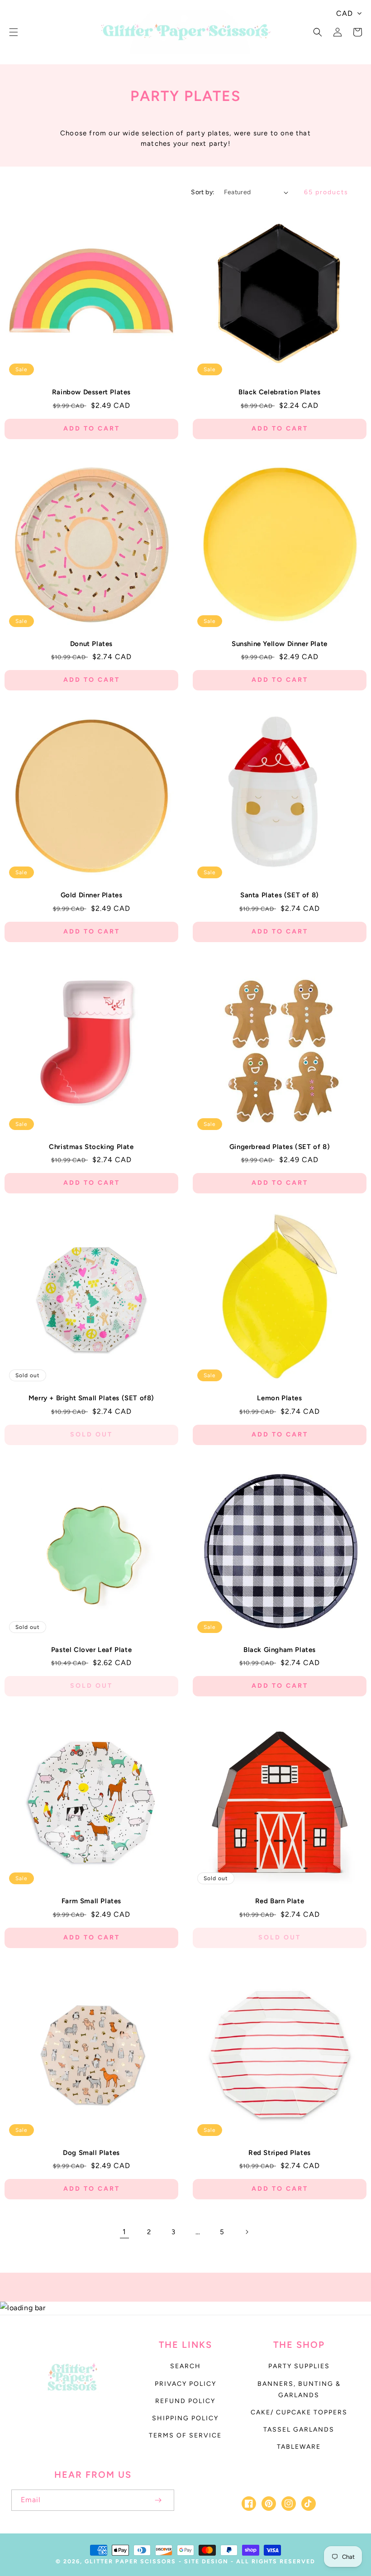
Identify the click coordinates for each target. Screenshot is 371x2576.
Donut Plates (91, 644)
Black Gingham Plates (280, 1650)
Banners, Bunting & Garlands (299, 2389)
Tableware (299, 2447)
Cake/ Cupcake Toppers (299, 2412)
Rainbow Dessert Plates (91, 392)
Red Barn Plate (280, 1901)
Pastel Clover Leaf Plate (91, 1650)
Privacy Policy (185, 2384)
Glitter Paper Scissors (130, 2561)
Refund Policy (185, 2401)
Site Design (206, 2561)
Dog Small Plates (91, 2153)
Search (185, 2366)
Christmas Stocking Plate (91, 1147)
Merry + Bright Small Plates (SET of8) (91, 1398)
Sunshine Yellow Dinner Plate (280, 644)
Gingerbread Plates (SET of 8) (280, 1147)
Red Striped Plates (280, 2153)
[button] (14, 32)
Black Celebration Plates (279, 392)
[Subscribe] (158, 2500)
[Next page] (247, 2232)
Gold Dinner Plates (92, 895)
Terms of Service (185, 2435)
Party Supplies (299, 2366)
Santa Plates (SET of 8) (280, 895)
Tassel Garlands (299, 2430)
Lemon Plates (279, 1398)
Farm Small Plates (91, 1901)
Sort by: (203, 192)
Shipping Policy (185, 2418)
